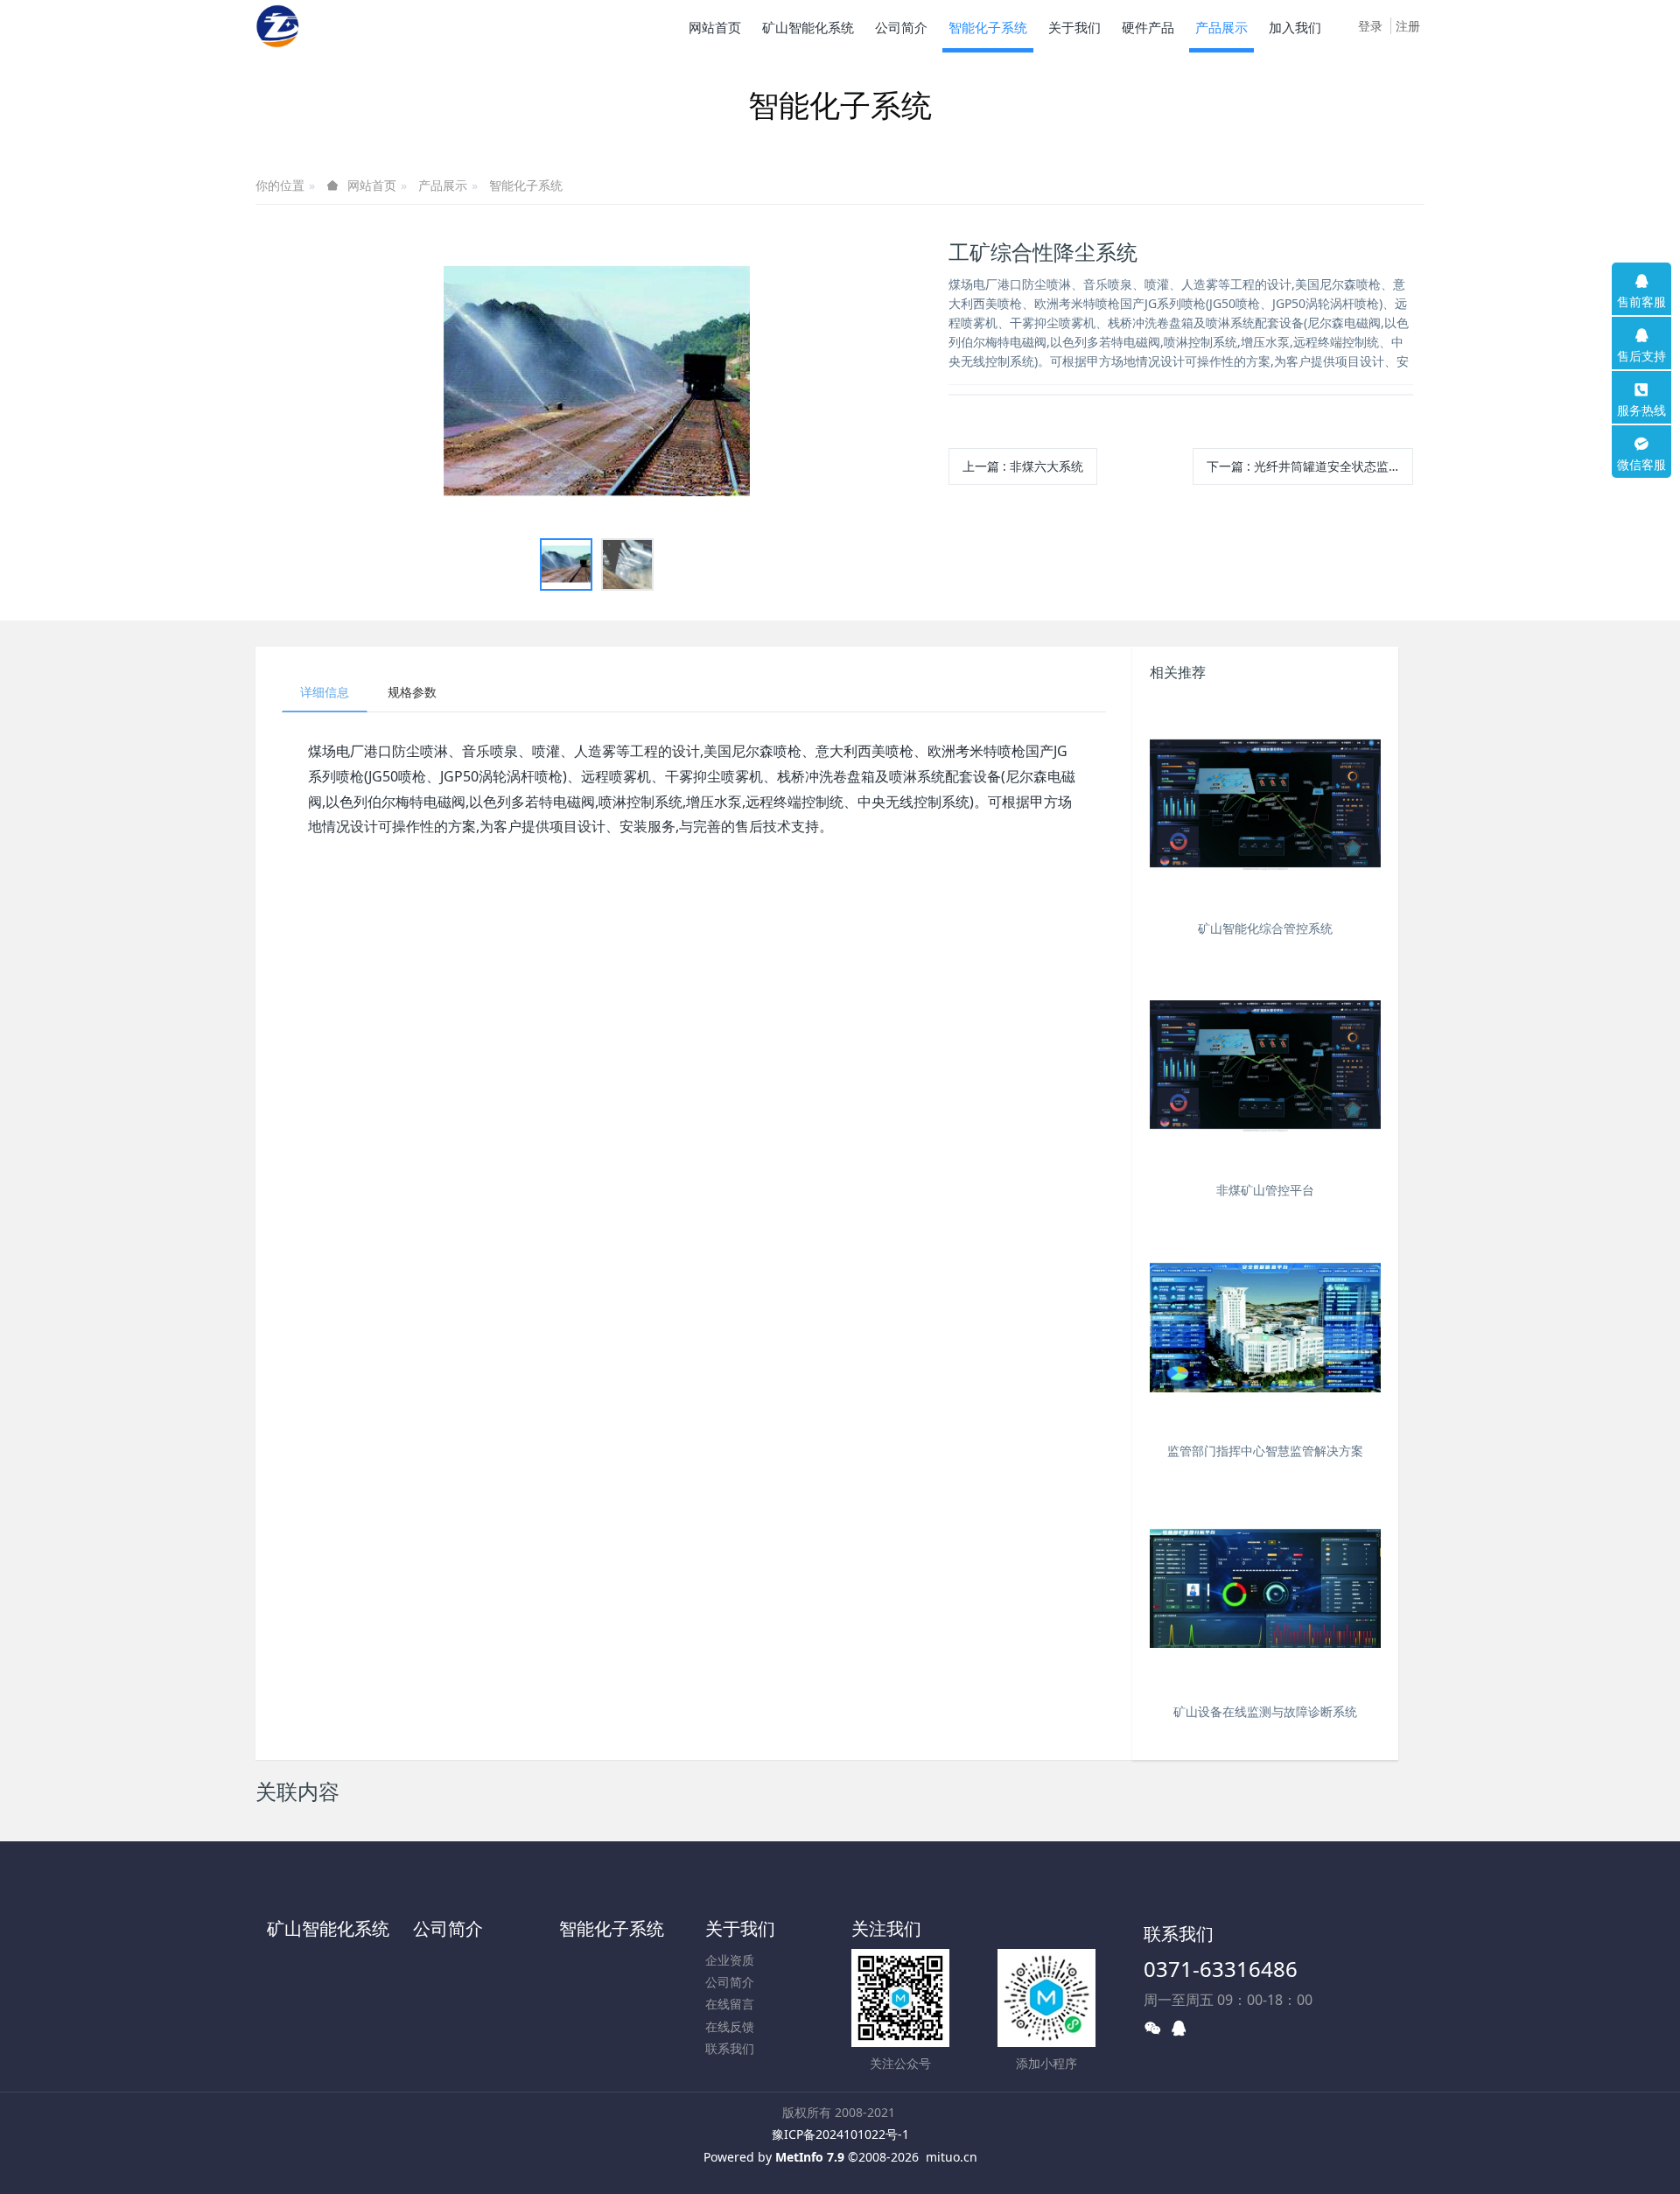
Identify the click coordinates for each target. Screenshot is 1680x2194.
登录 (1370, 26)
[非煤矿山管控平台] (1265, 1066)
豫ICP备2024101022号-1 (840, 2134)
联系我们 (730, 2048)
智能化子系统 (526, 185)
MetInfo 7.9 (810, 2157)
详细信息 (325, 692)
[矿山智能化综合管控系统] (1265, 806)
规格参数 (412, 692)
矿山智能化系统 (328, 1928)
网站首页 (715, 27)
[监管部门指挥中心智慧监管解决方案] (1265, 1328)
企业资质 (730, 1960)
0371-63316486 (1221, 1969)
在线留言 (730, 2004)
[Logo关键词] (278, 26)
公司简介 (448, 1928)
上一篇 (1023, 466)
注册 (1408, 26)
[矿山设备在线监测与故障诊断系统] (1265, 1589)
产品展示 (443, 185)
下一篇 (1310, 466)
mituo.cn (952, 2157)
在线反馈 (730, 2026)
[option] (597, 382)
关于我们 (740, 1928)
